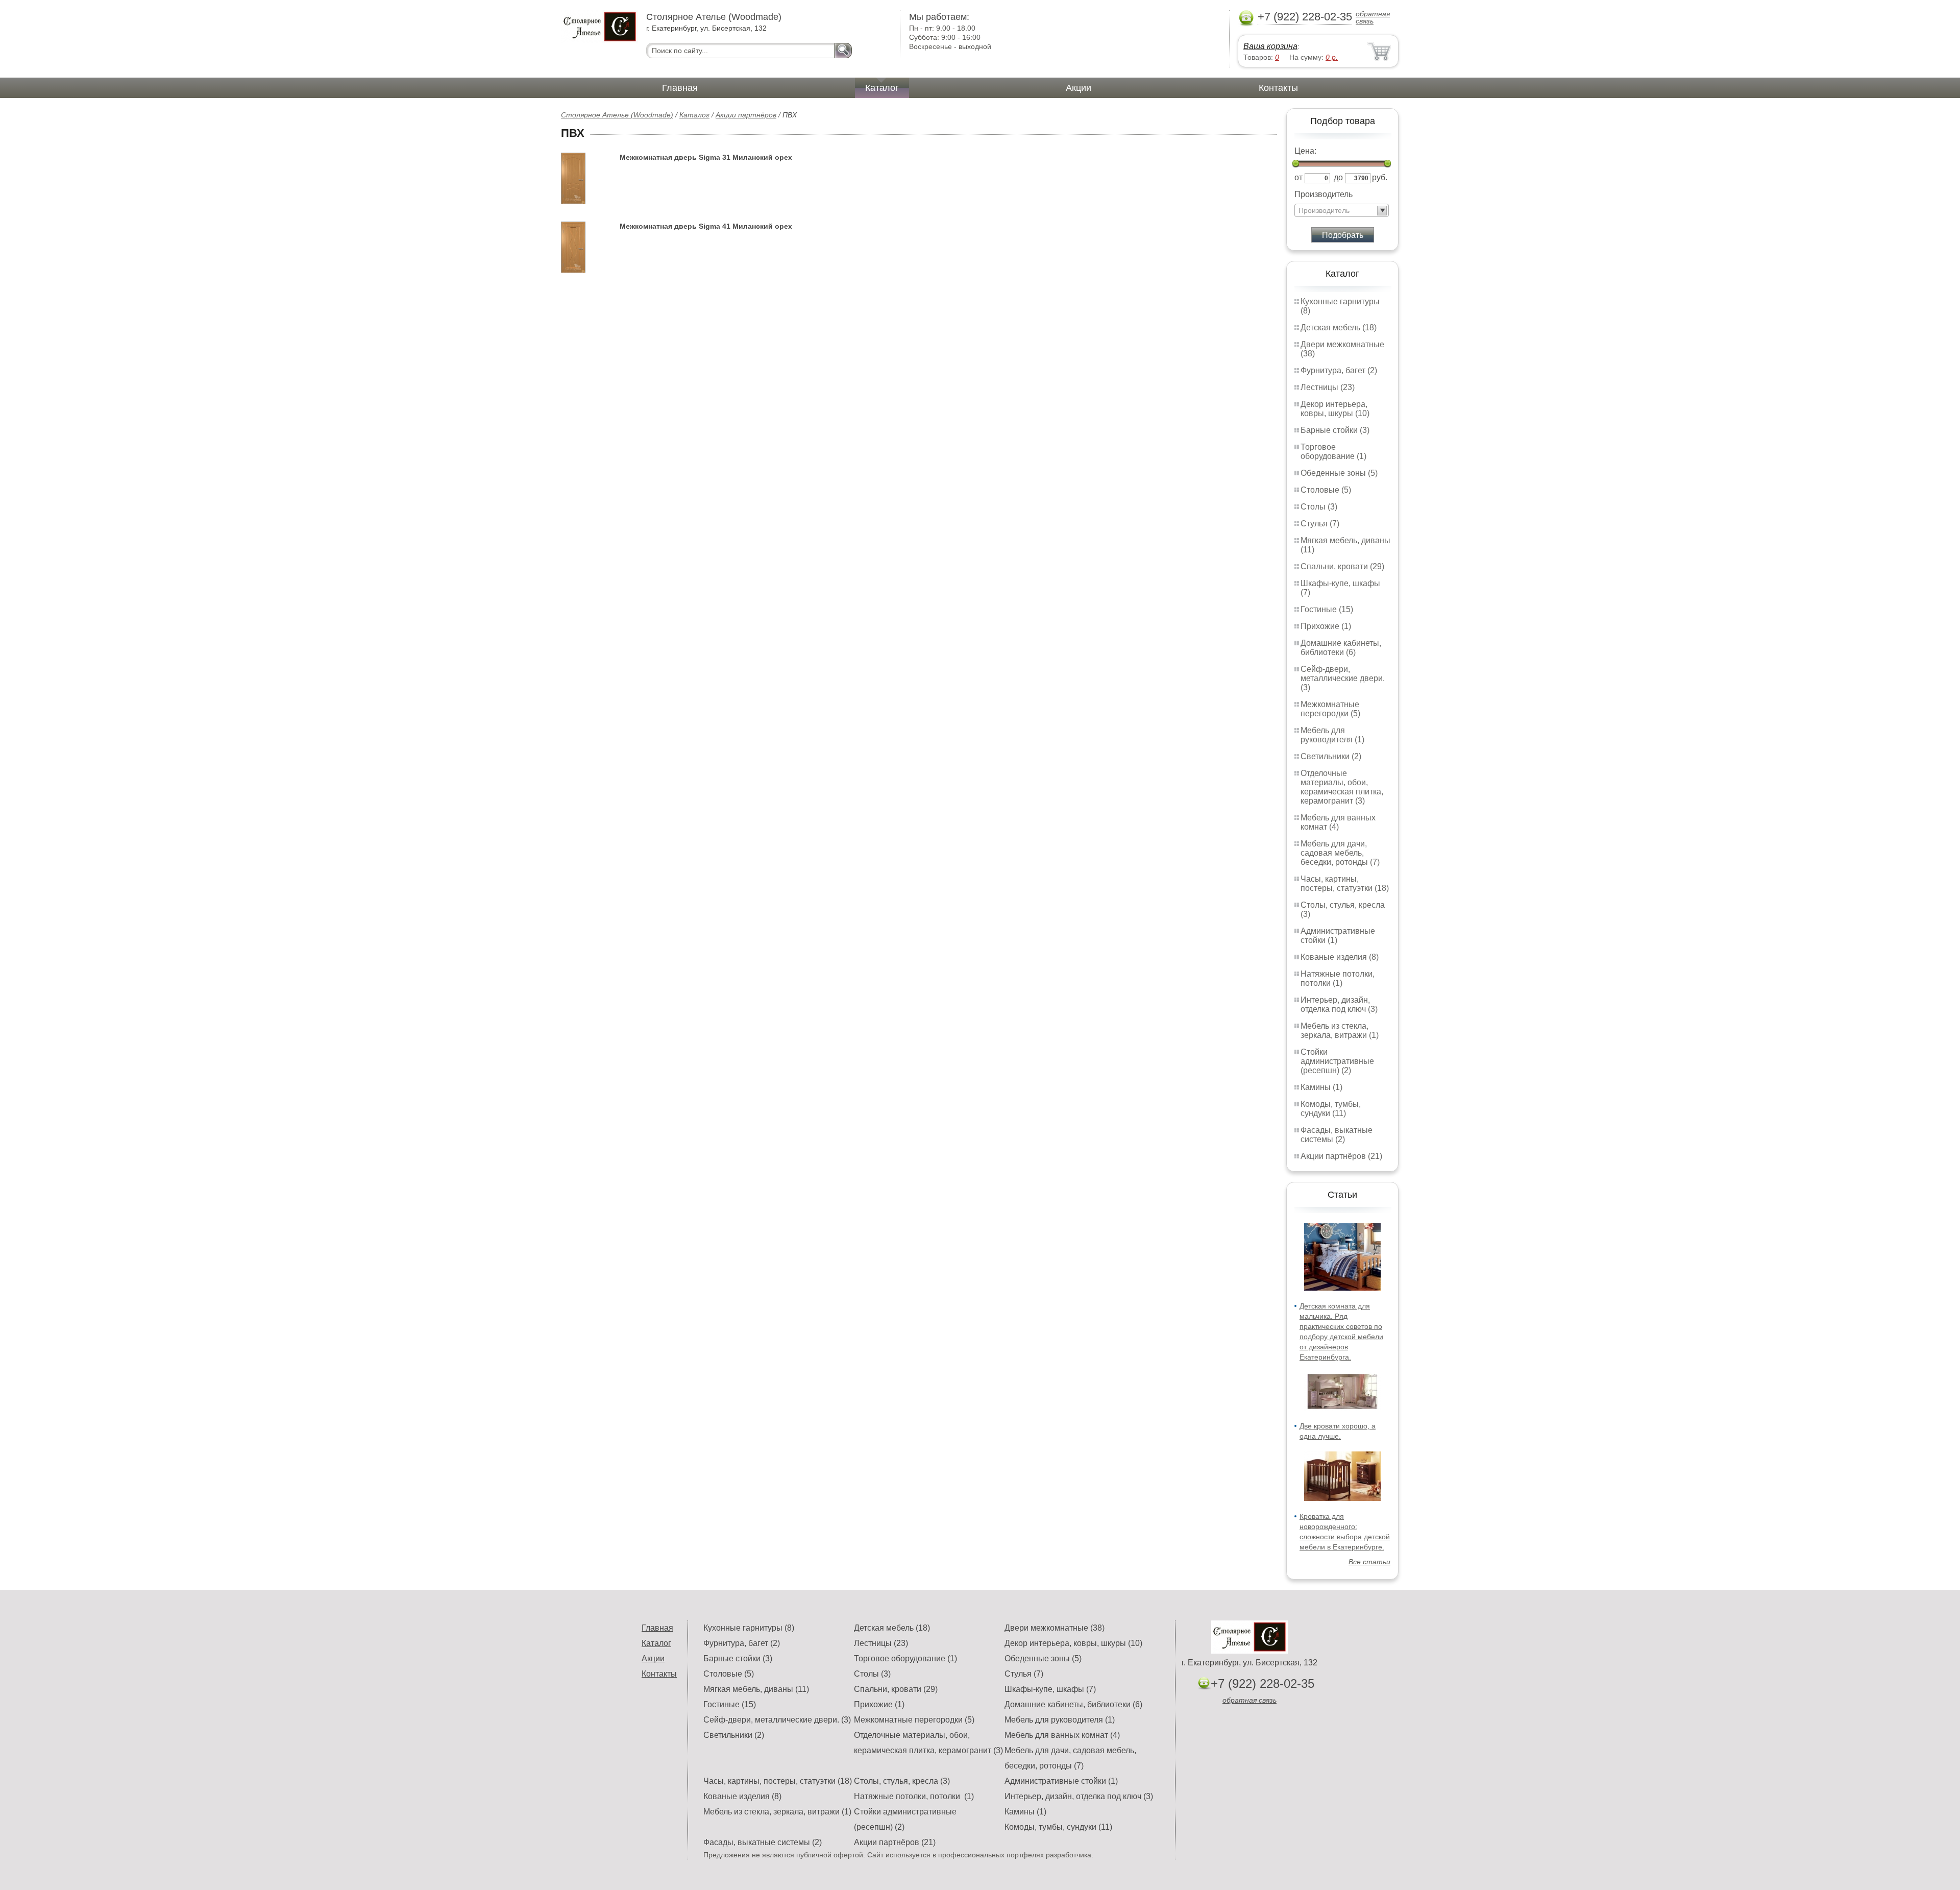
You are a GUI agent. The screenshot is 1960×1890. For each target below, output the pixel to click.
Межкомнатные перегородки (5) (1330, 709)
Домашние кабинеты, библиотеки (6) (1341, 648)
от (1298, 177)
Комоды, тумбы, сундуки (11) (1331, 1109)
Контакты (1278, 88)
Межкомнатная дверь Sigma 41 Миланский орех (706, 226)
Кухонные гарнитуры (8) (749, 1628)
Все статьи (1369, 1562)
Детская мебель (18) (1339, 328)
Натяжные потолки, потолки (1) (1338, 978)
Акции (1079, 88)
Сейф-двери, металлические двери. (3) (1343, 678)
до (1338, 177)
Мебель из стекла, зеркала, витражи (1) (1340, 1031)
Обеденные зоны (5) (1339, 473)
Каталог (882, 88)
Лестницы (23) (1328, 387)
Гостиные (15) (1327, 609)
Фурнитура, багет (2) (1339, 370)
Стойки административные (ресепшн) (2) (1337, 1061)
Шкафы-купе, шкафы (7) (1050, 1689)
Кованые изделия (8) (1340, 957)
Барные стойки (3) (1335, 430)
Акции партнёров (746, 115)
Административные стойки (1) (1061, 1781)
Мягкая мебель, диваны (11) (756, 1689)
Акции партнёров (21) (1341, 1156)
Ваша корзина (1270, 46)
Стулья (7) (1320, 524)
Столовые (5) (1326, 490)
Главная (680, 88)
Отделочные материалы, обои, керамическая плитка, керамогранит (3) (1342, 787)
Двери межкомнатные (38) (1055, 1628)
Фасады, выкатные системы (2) (1337, 1135)
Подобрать (1343, 235)
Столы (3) (1319, 507)
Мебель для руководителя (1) (1332, 735)
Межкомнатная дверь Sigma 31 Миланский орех (706, 157)
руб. (1380, 177)
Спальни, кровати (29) (1342, 566)
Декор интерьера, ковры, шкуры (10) (1335, 409)
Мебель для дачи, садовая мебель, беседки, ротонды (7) (1340, 853)
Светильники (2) (1331, 756)
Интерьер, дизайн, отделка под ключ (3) (1339, 1004)
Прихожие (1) (1326, 626)
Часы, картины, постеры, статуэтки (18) (1345, 883)
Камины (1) (1321, 1087)
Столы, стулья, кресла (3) (902, 1781)
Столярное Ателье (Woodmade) (617, 115)
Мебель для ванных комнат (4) (1338, 822)
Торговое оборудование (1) (1333, 452)
